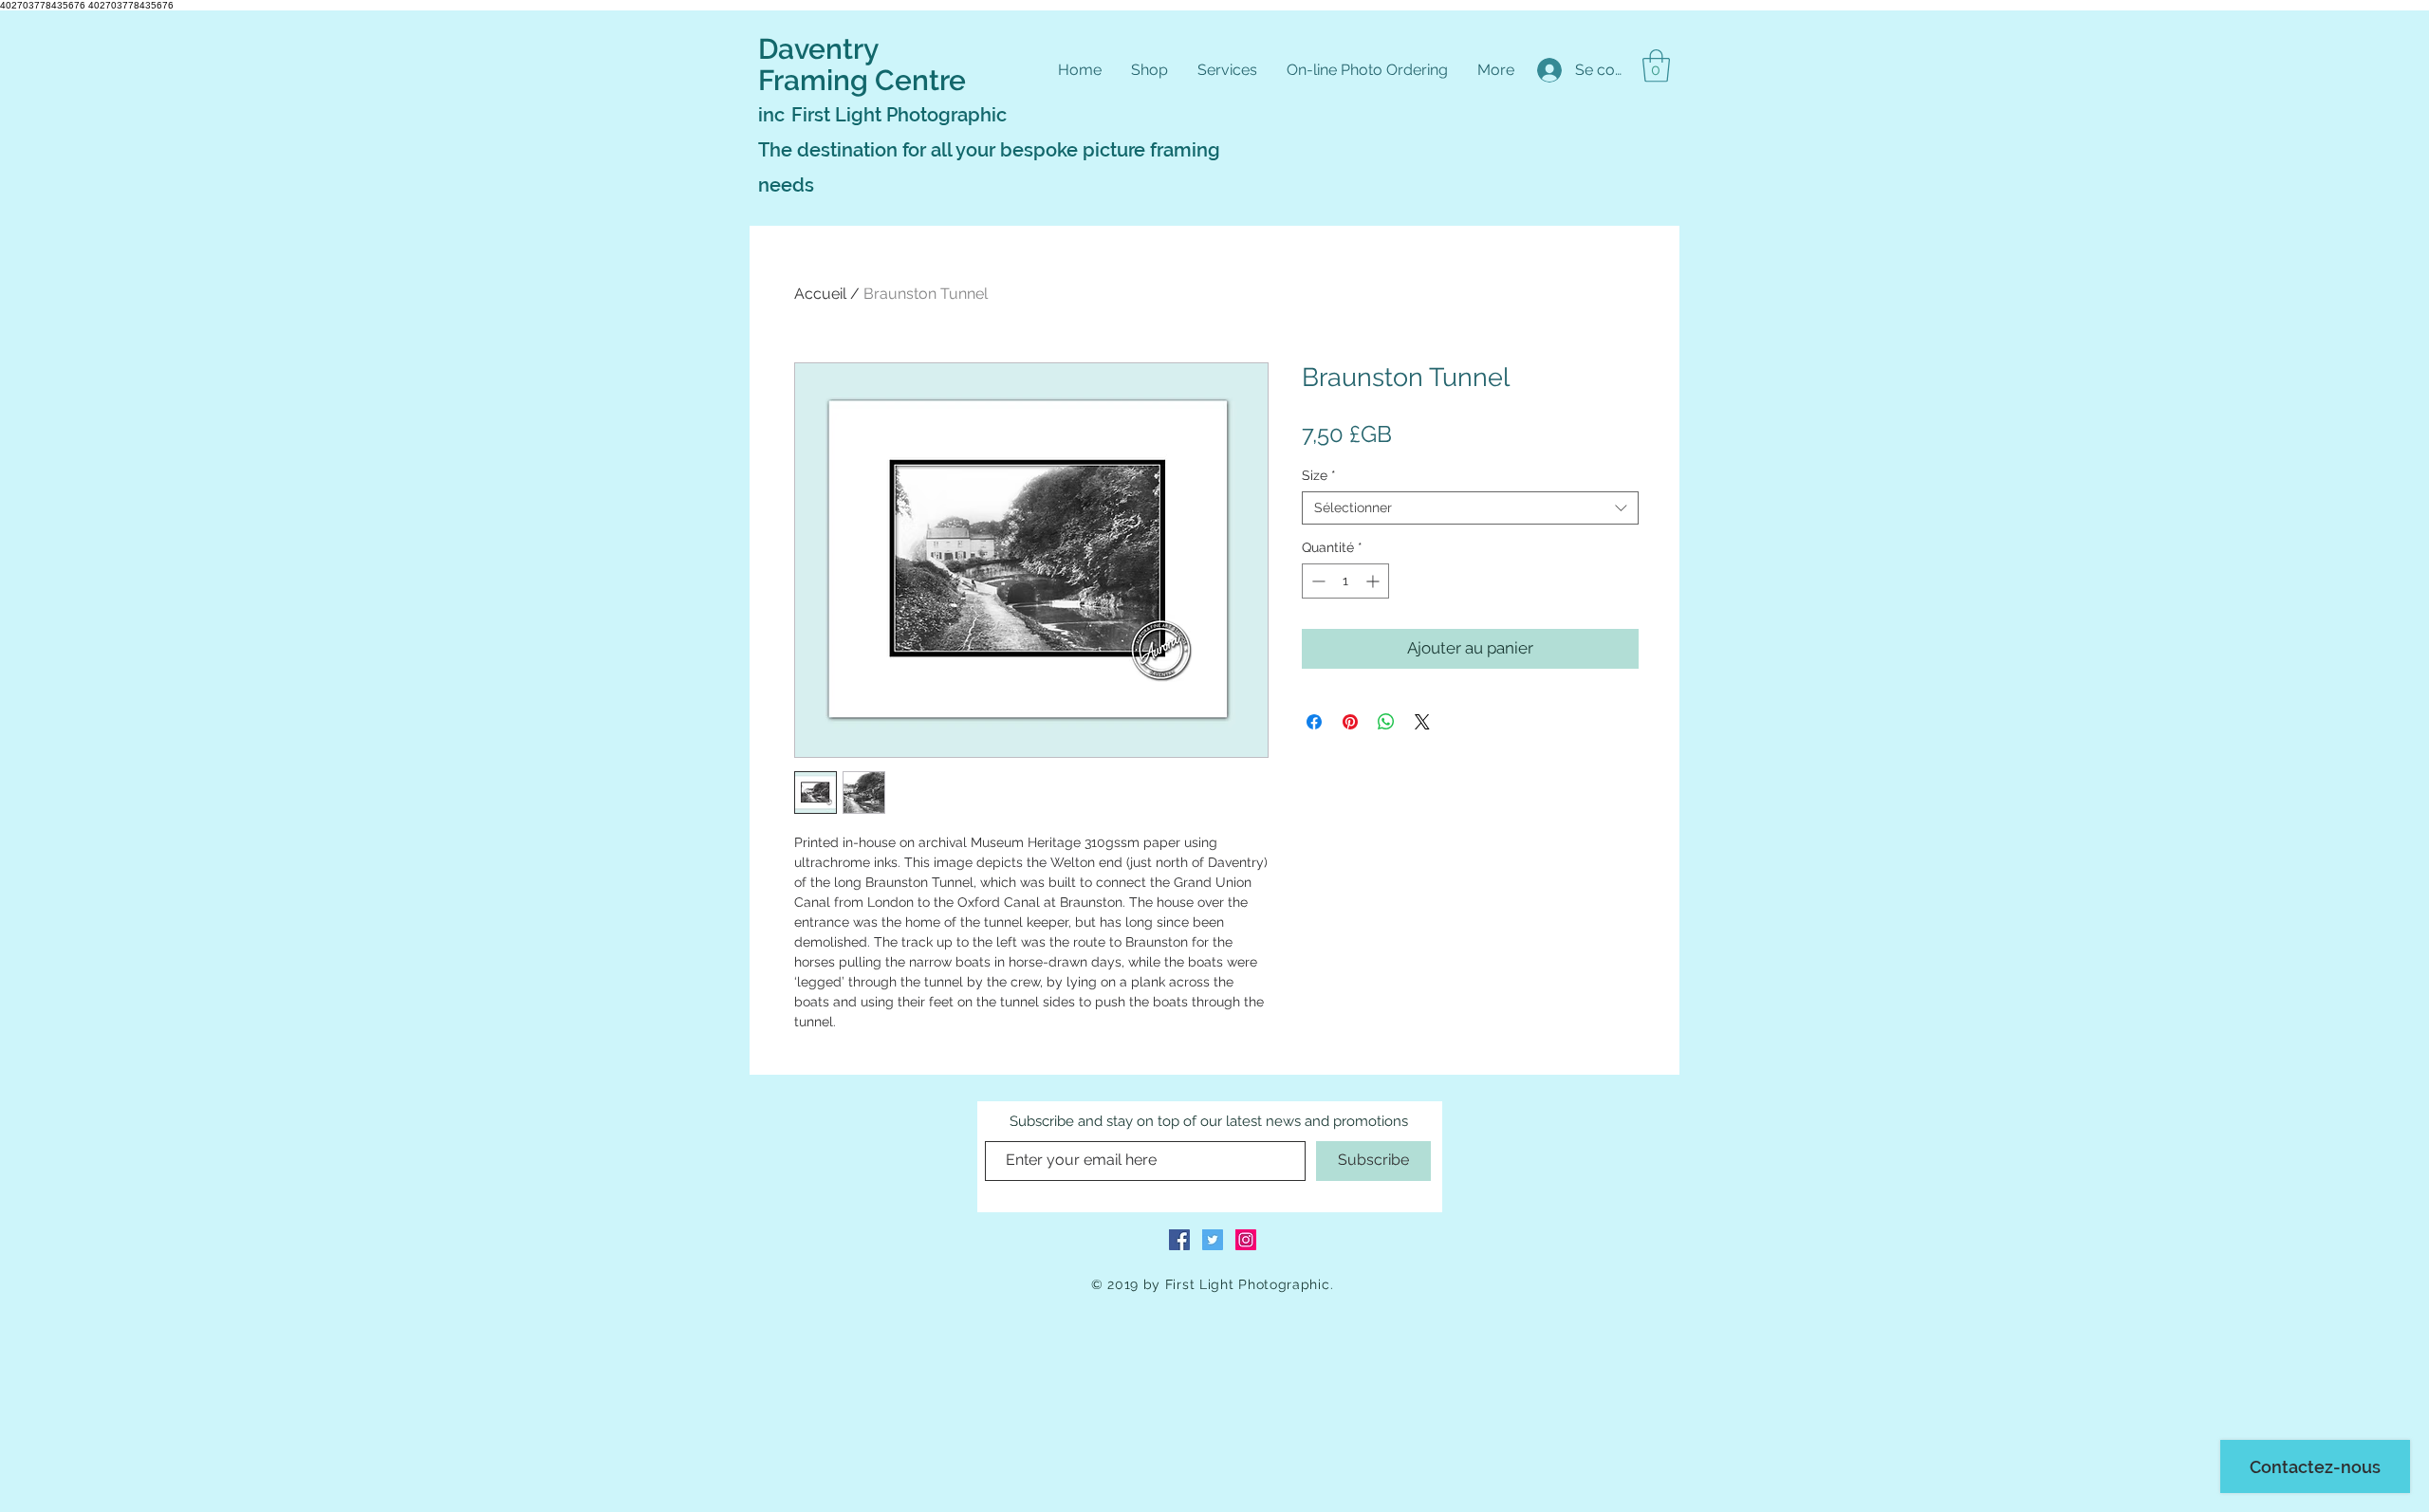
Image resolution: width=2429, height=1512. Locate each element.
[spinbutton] (1345, 581)
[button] (1656, 66)
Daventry (818, 49)
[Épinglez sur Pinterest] (1350, 722)
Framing (816, 80)
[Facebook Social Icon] (1179, 1240)
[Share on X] (1422, 722)
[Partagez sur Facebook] (1314, 722)
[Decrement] (1316, 581)
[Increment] (1374, 581)
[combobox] (1470, 508)
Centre (920, 80)
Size (1319, 475)
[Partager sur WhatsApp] (1386, 722)
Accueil (820, 294)
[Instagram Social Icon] (1246, 1240)
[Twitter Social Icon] (1213, 1240)
